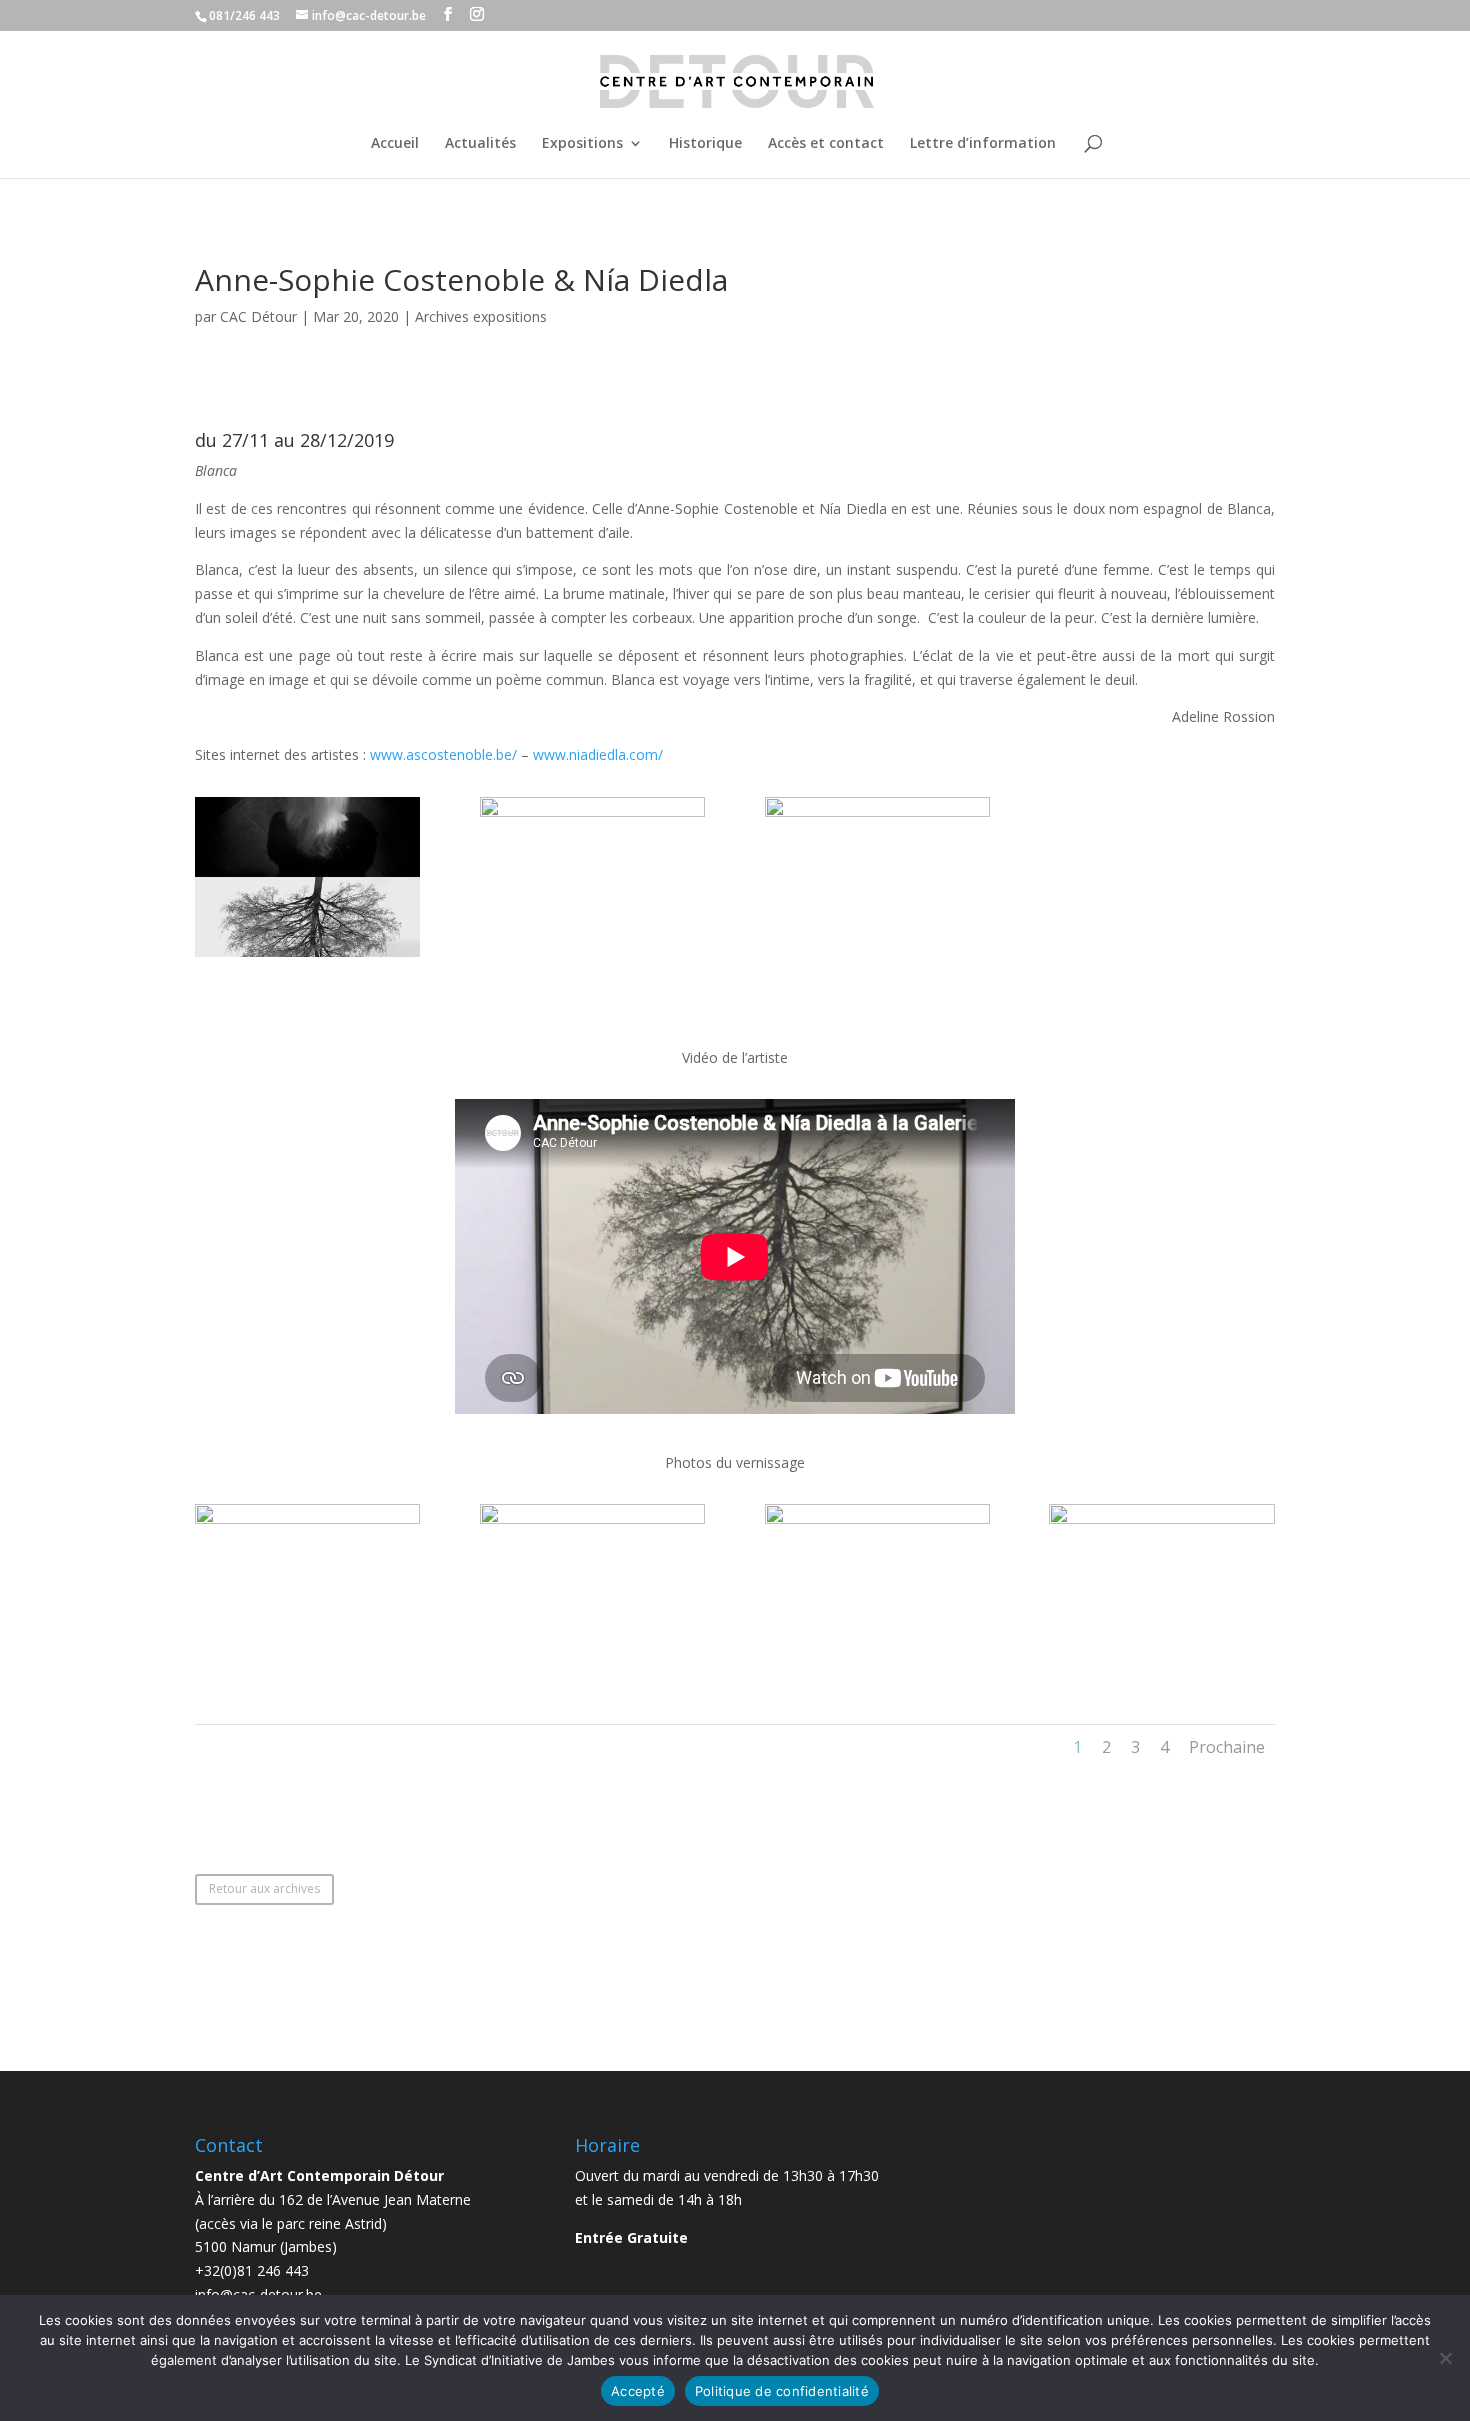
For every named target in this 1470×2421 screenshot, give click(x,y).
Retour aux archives (264, 1888)
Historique (705, 144)
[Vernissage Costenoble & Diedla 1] (307, 1663)
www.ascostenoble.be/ (445, 754)
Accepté (638, 2391)
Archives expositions (481, 316)
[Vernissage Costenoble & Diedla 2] (592, 1663)
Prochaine (1227, 1747)
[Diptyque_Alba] (307, 956)
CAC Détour (258, 316)
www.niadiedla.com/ (598, 754)
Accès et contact (826, 144)
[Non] (1445, 2358)
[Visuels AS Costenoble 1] (877, 956)
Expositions (582, 144)
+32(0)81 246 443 (252, 2270)
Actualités (480, 144)
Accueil (395, 144)
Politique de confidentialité (782, 2391)
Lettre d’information (983, 144)
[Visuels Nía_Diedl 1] (592, 956)
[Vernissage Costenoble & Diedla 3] (877, 1663)
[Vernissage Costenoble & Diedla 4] (1161, 1663)
